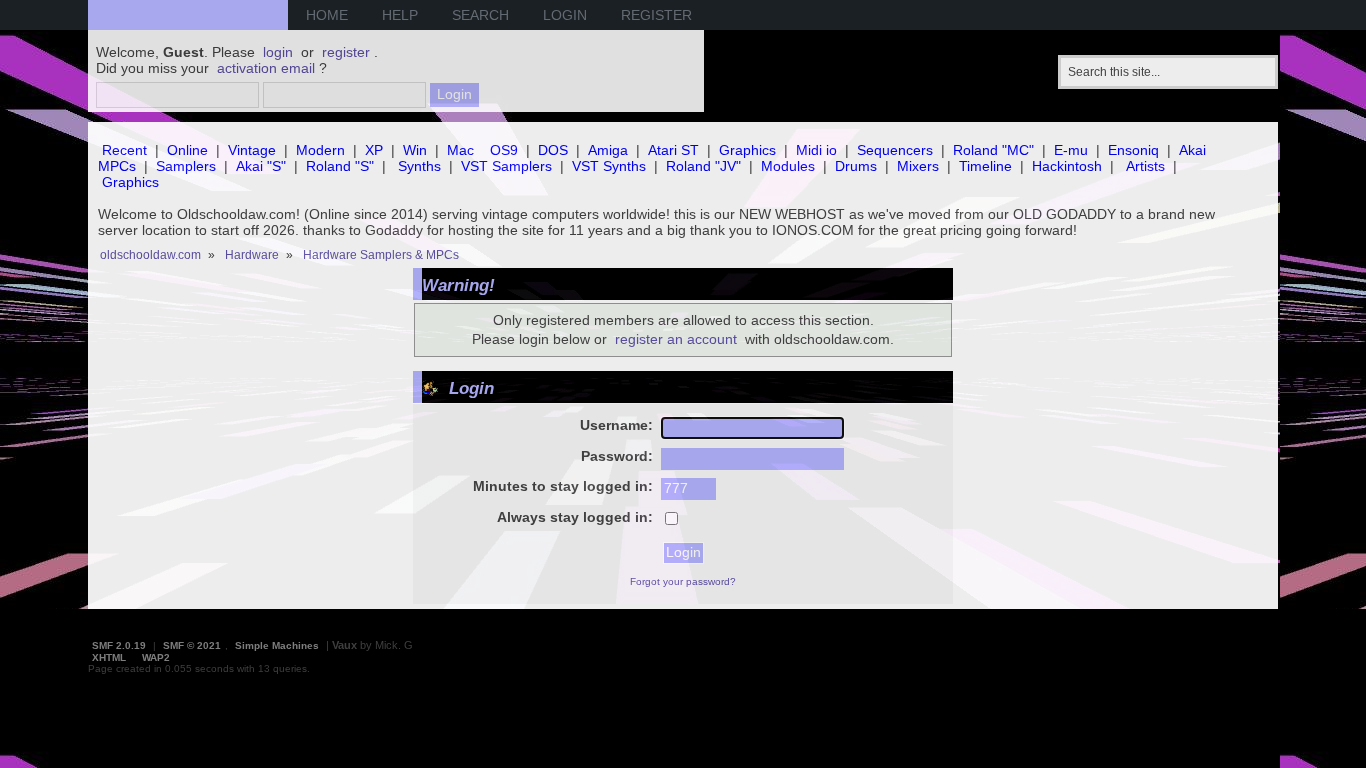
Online (187, 150)
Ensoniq (1133, 150)
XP (374, 150)
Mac (460, 150)
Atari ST (673, 150)
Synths (419, 166)
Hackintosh (1067, 166)
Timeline (985, 166)
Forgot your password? (683, 581)
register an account (676, 339)
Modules (788, 166)
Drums (856, 166)
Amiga (608, 150)
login (278, 52)
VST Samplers (506, 166)
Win (415, 150)
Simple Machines (277, 645)
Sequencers (895, 150)
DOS (553, 150)
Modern (320, 150)
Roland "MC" (993, 150)
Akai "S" (261, 166)
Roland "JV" (703, 166)
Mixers (918, 166)
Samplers (186, 166)
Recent (124, 150)
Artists (1145, 166)
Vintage (252, 150)
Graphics (747, 150)
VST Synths (609, 166)
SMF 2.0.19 (119, 645)
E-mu (1071, 150)
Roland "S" (340, 166)
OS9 (504, 150)
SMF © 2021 (192, 645)
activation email (266, 68)
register (346, 52)
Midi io (816, 150)
